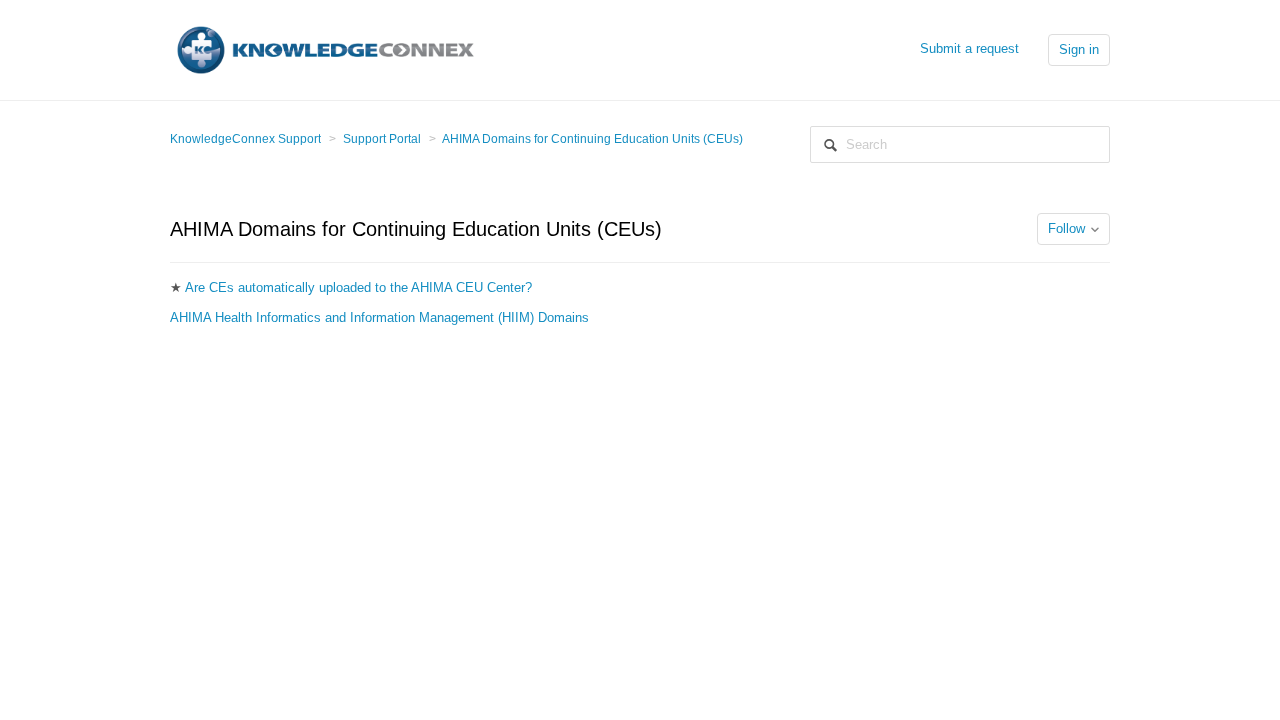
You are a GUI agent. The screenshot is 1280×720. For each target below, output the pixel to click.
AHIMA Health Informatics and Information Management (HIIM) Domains (379, 317)
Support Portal (382, 139)
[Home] (325, 48)
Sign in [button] (1079, 49)
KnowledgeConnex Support (245, 139)
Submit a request (969, 48)
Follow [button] (1066, 228)
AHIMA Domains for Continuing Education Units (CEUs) (592, 139)
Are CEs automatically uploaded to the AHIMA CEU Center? (358, 287)
